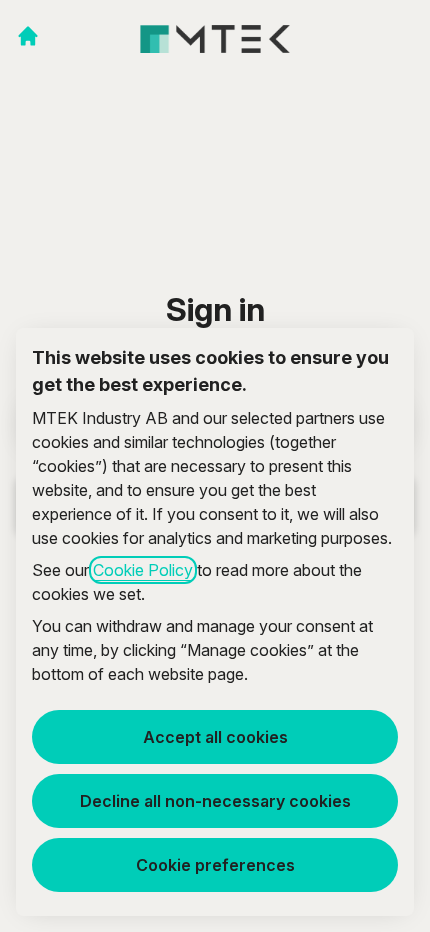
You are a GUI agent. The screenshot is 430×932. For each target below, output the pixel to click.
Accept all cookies (215, 737)
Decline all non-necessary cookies (215, 801)
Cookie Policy (143, 570)
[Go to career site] (28, 36)
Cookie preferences (215, 865)
